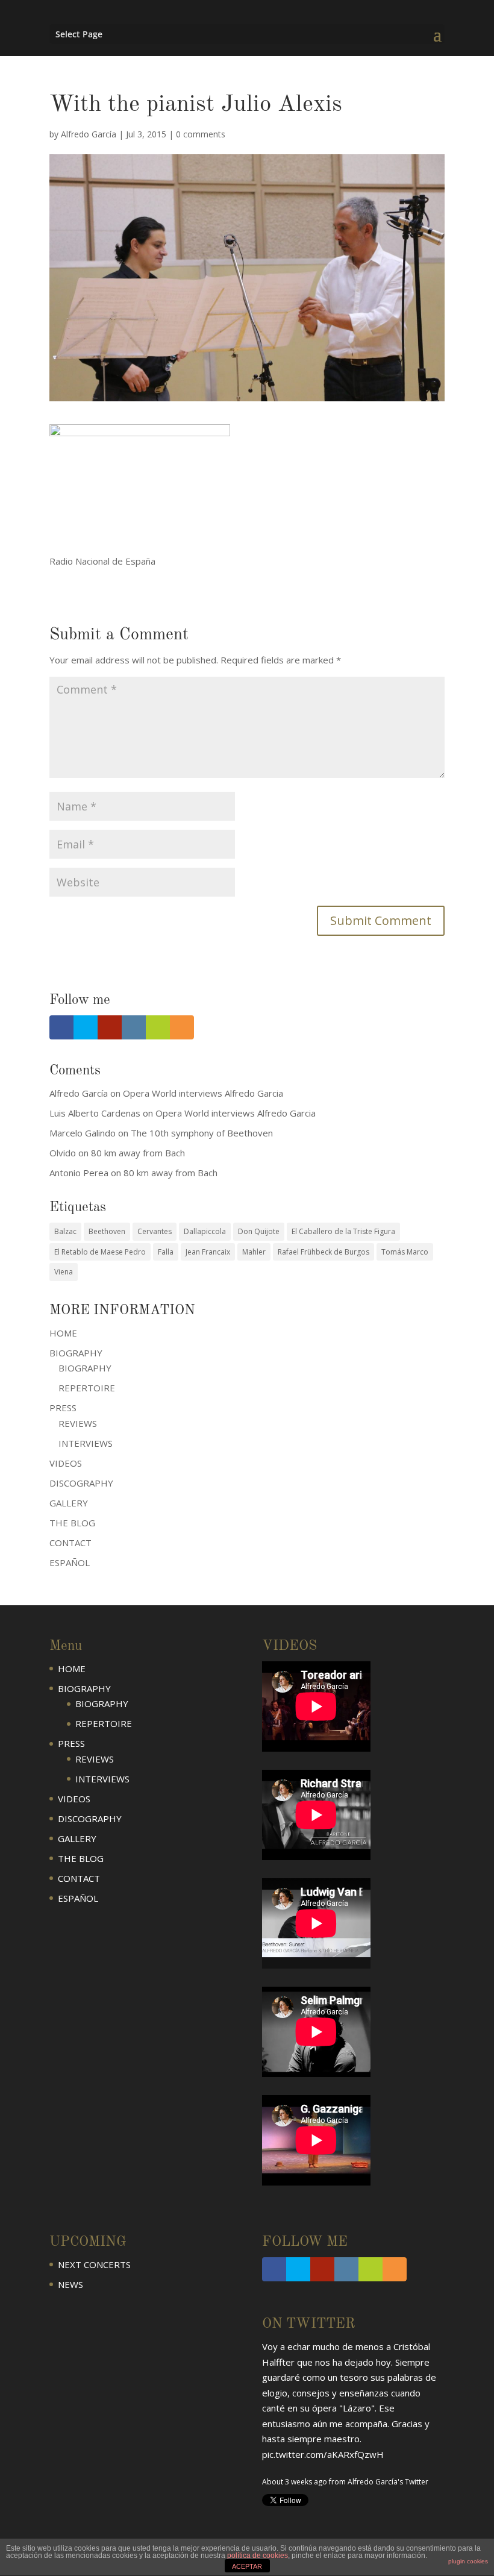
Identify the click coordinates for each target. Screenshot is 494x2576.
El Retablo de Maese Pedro (100, 1252)
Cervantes (155, 1231)
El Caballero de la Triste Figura (343, 1231)
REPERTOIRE (87, 1388)
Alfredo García (89, 134)
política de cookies (258, 2556)
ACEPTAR (247, 2566)
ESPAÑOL (70, 1562)
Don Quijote (259, 1231)
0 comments (201, 134)
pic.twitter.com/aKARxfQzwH (323, 2401)
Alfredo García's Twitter (388, 2428)
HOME (63, 1333)
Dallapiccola (205, 1231)
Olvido (63, 1153)
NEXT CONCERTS (94, 2264)
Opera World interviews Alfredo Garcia (203, 1093)
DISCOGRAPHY (81, 1483)
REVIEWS (78, 1423)
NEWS (70, 2284)
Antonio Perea (79, 1173)
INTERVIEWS (86, 1443)
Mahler (254, 1252)
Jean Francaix (208, 1252)
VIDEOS (66, 1463)
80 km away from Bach (138, 1153)
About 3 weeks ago (295, 2428)
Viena (64, 1272)
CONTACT (70, 1543)
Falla (166, 1252)
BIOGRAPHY (85, 1368)
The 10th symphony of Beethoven (202, 1133)
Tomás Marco (405, 1252)
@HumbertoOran (298, 2461)
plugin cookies (468, 2561)
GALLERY (69, 1503)
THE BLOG (72, 1523)
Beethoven (107, 1231)
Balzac (65, 1231)
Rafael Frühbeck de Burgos (324, 1252)
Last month (281, 2489)
